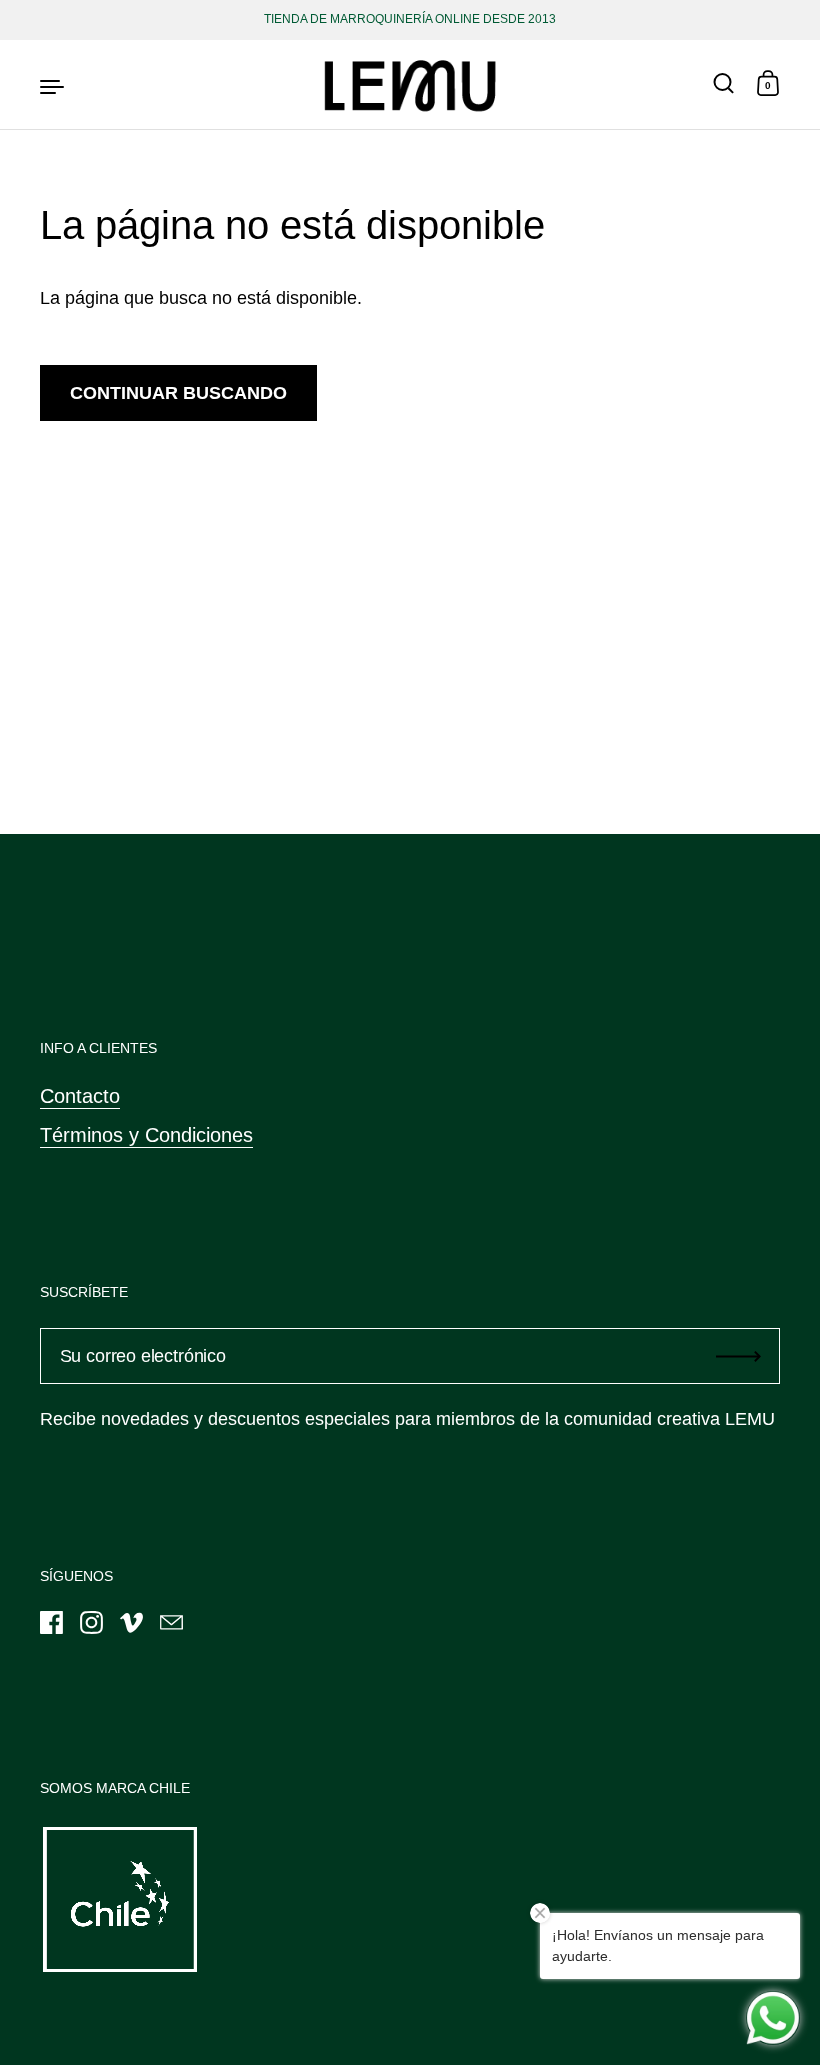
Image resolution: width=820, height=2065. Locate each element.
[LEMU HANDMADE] (410, 85)
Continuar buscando (178, 393)
